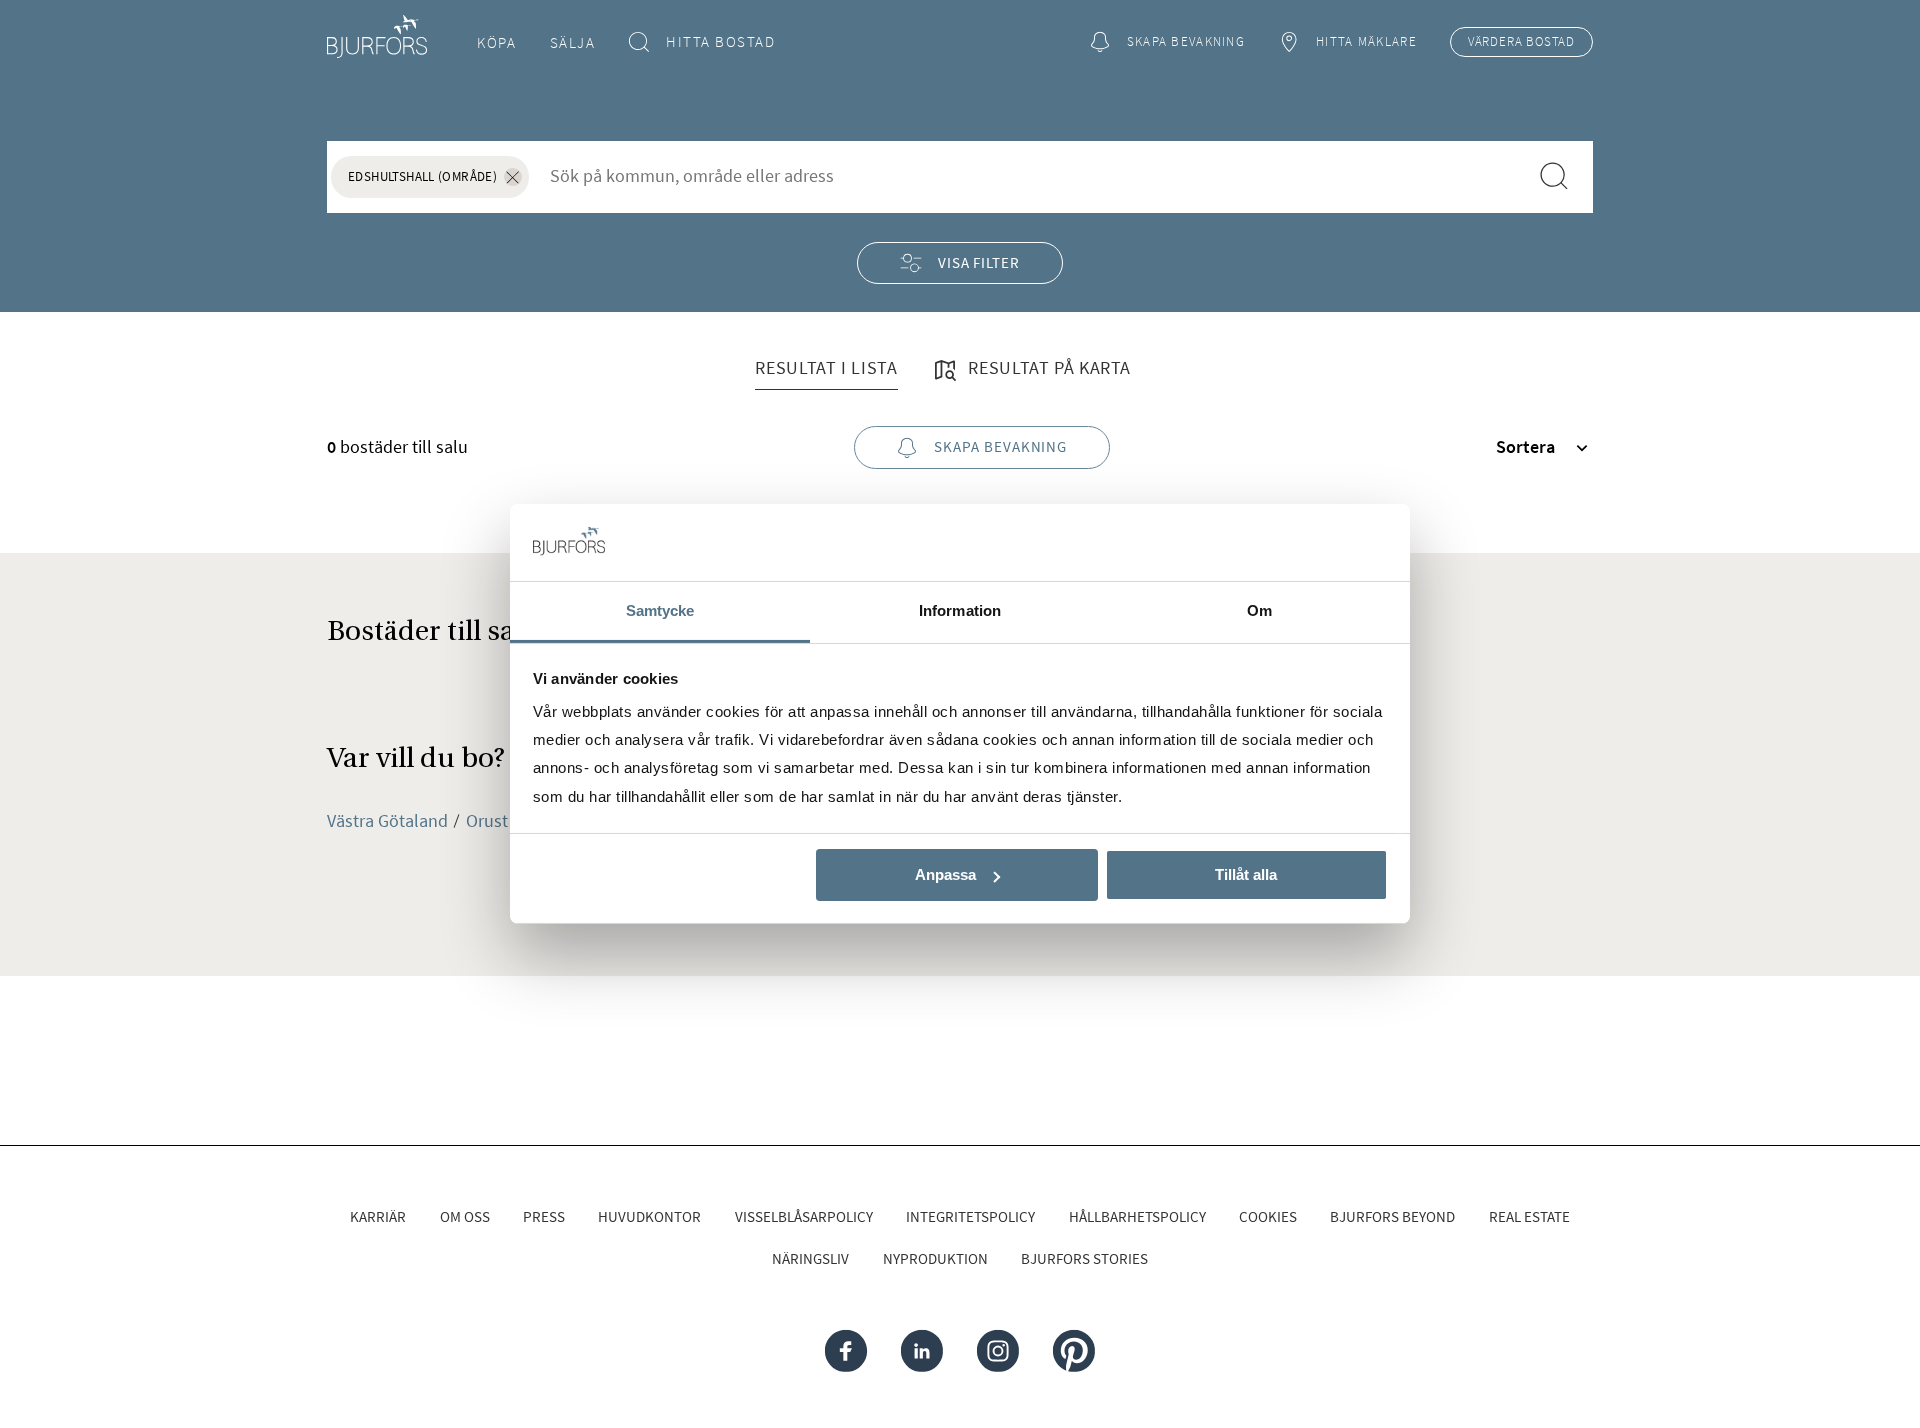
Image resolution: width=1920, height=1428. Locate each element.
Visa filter (979, 262)
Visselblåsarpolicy (804, 1216)
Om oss (465, 1216)
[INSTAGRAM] (998, 1351)
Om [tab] (1259, 610)
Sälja (573, 42)
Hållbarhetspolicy (1137, 1216)
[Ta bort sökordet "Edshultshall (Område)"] (513, 177)
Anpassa (945, 874)
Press (544, 1216)
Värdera (1521, 41)
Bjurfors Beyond (1392, 1216)
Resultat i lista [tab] (826, 367)
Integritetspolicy (970, 1216)
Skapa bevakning (1186, 41)
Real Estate (1529, 1216)
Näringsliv (810, 1258)
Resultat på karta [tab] (1047, 367)
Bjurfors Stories (1084, 1258)
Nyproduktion (935, 1258)
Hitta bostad (720, 41)
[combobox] (1027, 176)
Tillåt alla (1246, 874)
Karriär (378, 1216)
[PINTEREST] (1073, 1351)
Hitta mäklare (1366, 41)
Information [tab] (960, 610)
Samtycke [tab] (660, 610)
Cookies (1268, 1216)
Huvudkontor (649, 1216)
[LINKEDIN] (922, 1351)
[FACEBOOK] (846, 1351)
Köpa (496, 42)
